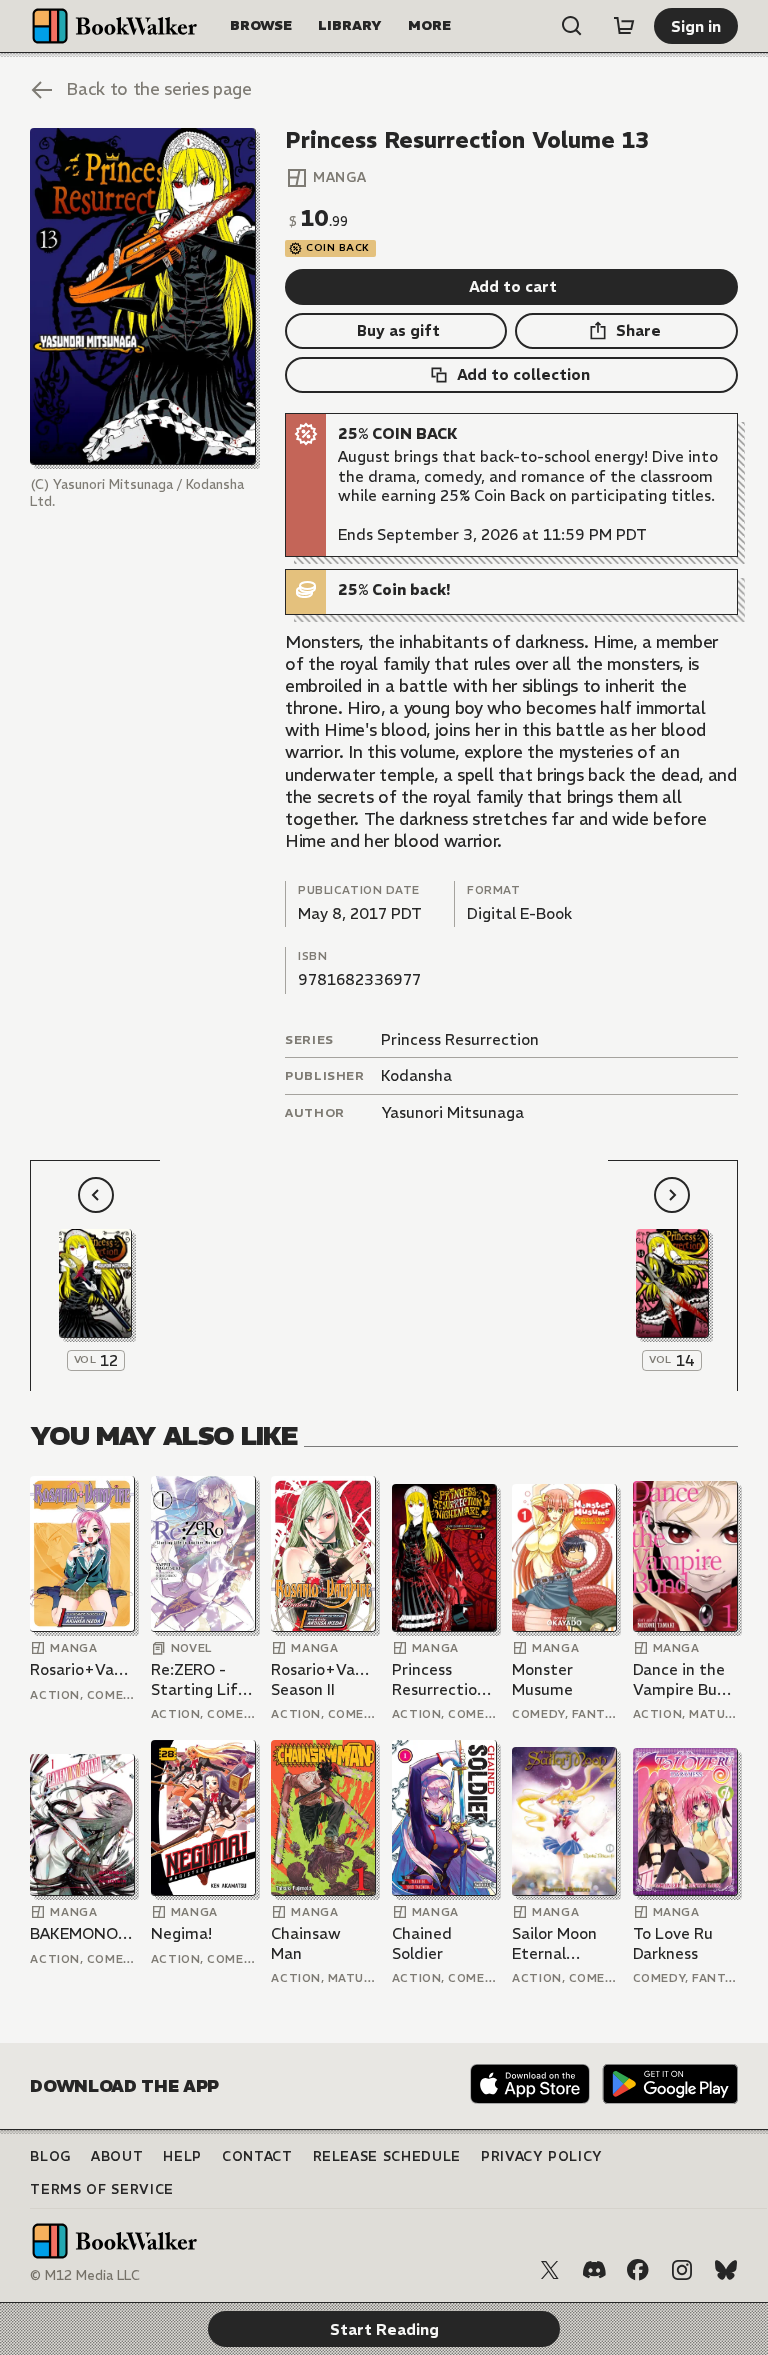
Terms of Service (101, 2189)
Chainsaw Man (306, 1943)
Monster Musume (542, 1679)
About (117, 2156)
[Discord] (594, 2270)
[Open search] (572, 26)
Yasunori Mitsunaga (452, 1112)
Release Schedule (387, 2156)
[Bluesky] (726, 2270)
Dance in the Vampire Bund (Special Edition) (684, 1679)
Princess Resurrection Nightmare (439, 1679)
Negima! (181, 1933)
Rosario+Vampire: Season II (323, 1679)
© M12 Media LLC (85, 2275)
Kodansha (416, 1075)
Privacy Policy (542, 2156)
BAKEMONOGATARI (82, 1933)
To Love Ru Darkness (673, 1943)
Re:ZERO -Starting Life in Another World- (199, 1679)
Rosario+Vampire (82, 1669)
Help (182, 2156)
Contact (257, 2156)
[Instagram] (682, 2270)
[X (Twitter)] (550, 2270)
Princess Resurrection (460, 1039)
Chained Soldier (422, 1943)
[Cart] (624, 26)
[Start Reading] (142, 296)
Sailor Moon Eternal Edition (554, 1943)
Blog (50, 2156)
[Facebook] (638, 2270)
